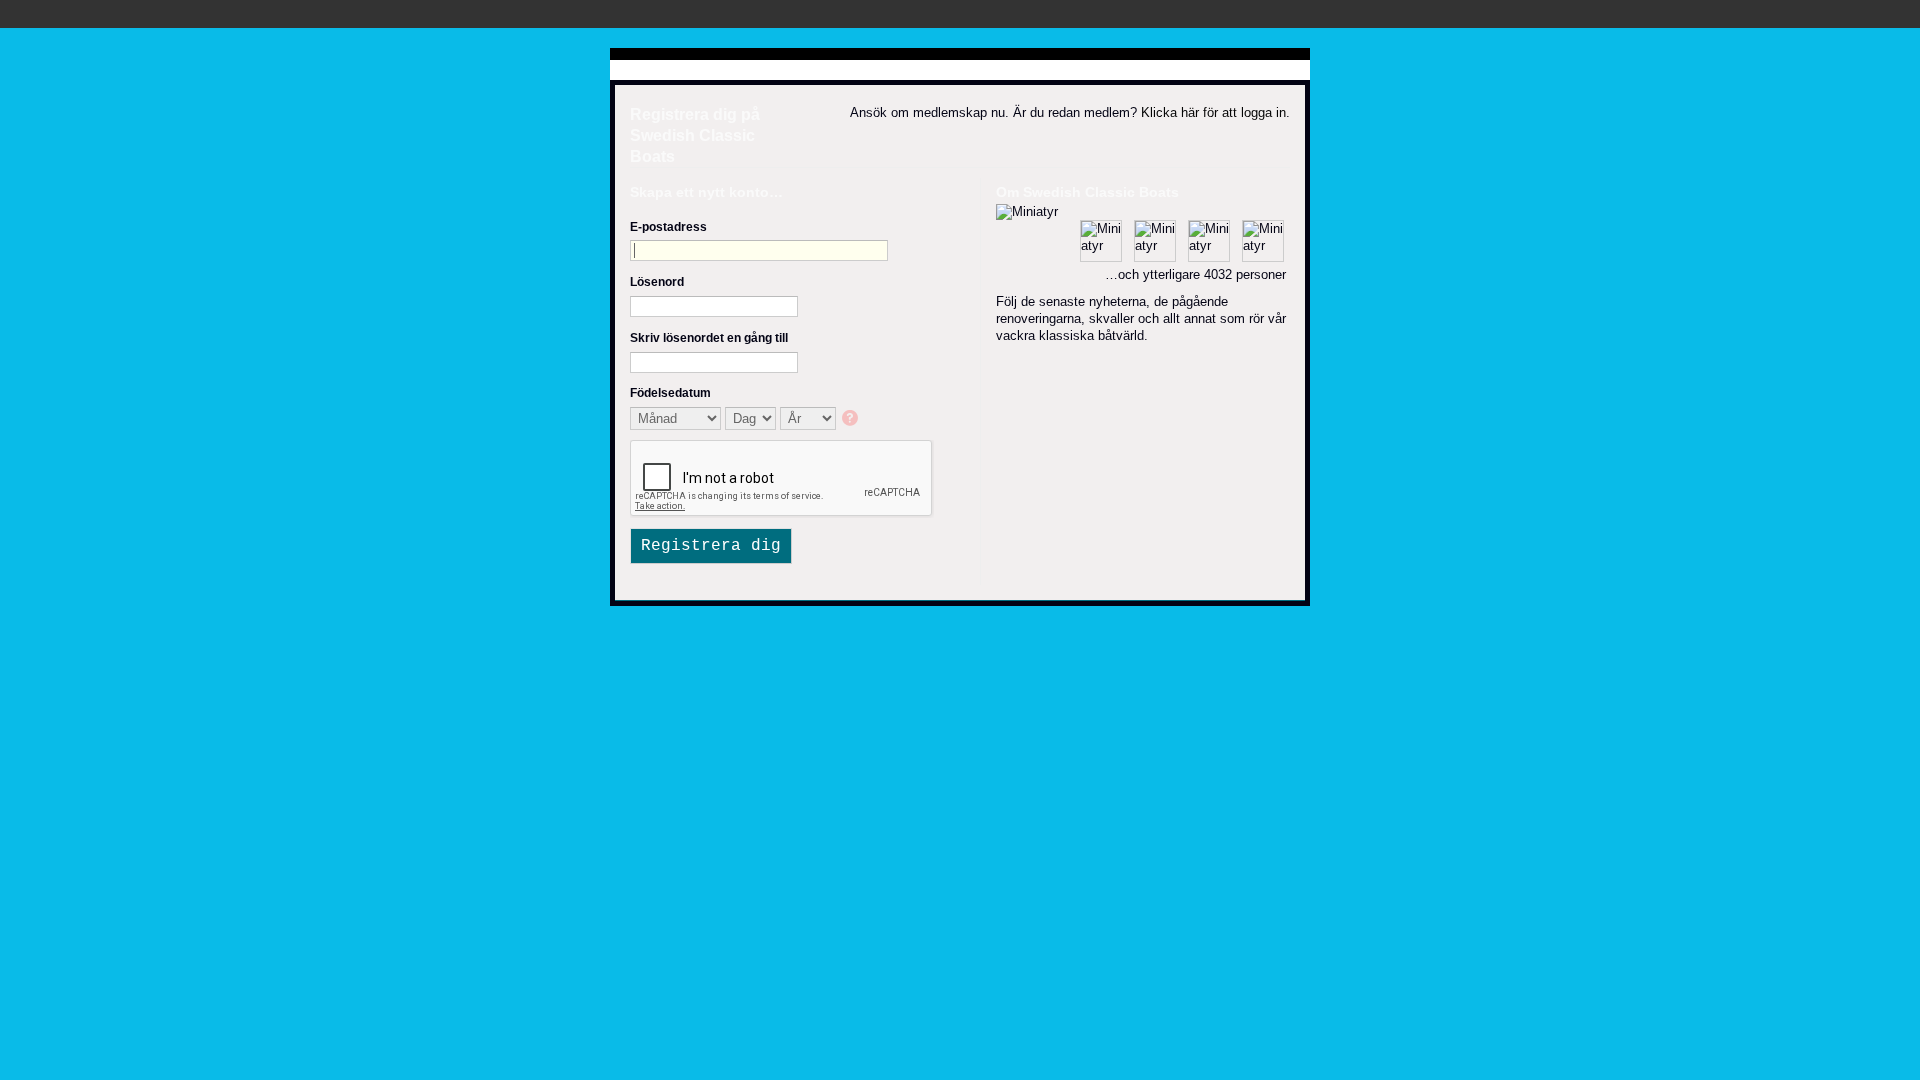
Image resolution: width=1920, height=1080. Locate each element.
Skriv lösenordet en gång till (709, 338)
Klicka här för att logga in (1213, 112)
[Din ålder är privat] (851, 419)
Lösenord (657, 282)
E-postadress (668, 227)
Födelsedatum (670, 393)
